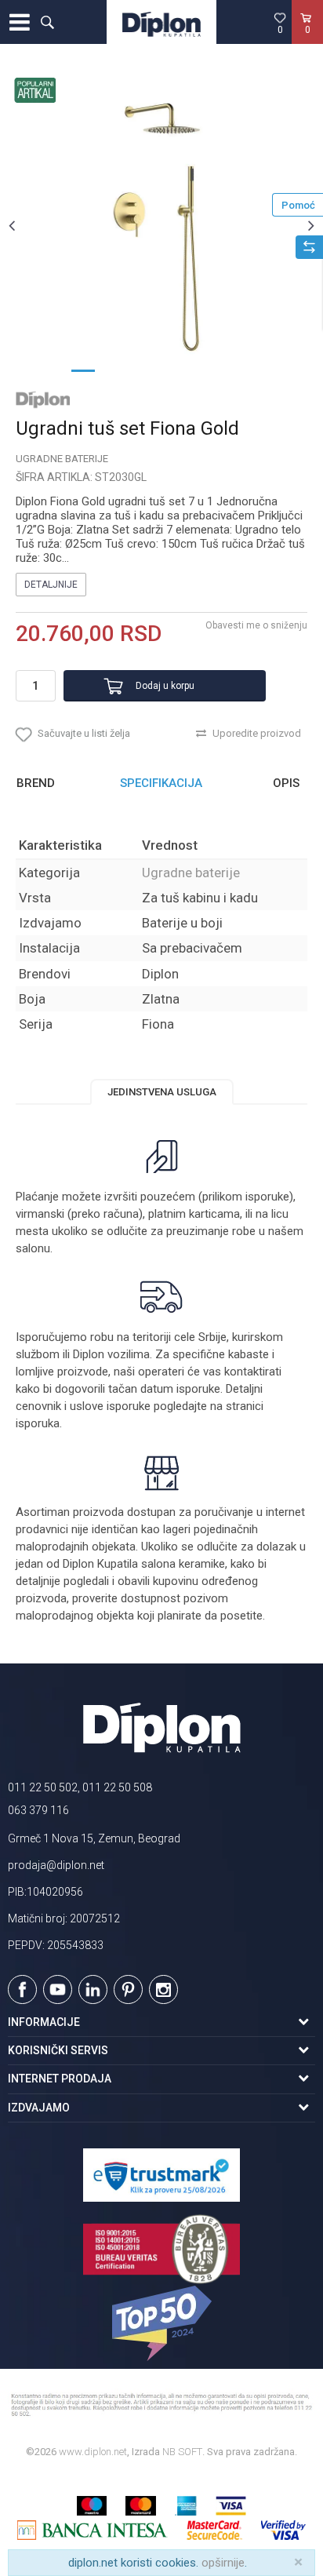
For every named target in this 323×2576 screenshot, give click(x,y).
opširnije (223, 2563)
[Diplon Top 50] (161, 2323)
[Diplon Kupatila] (161, 22)
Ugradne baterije (62, 459)
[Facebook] (22, 1989)
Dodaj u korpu (165, 686)
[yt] (58, 1989)
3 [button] (146, 370)
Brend (36, 783)
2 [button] (114, 370)
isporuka (38, 1423)
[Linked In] (93, 1989)
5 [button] (209, 370)
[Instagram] (163, 1989)
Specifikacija (161, 783)
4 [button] (177, 370)
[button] (47, 22)
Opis (286, 783)
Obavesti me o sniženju (256, 625)
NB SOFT (182, 2452)
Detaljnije (51, 585)
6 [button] (240, 370)
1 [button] (83, 370)
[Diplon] (43, 399)
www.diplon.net (93, 2452)
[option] (161, 225)
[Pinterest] (128, 1989)
